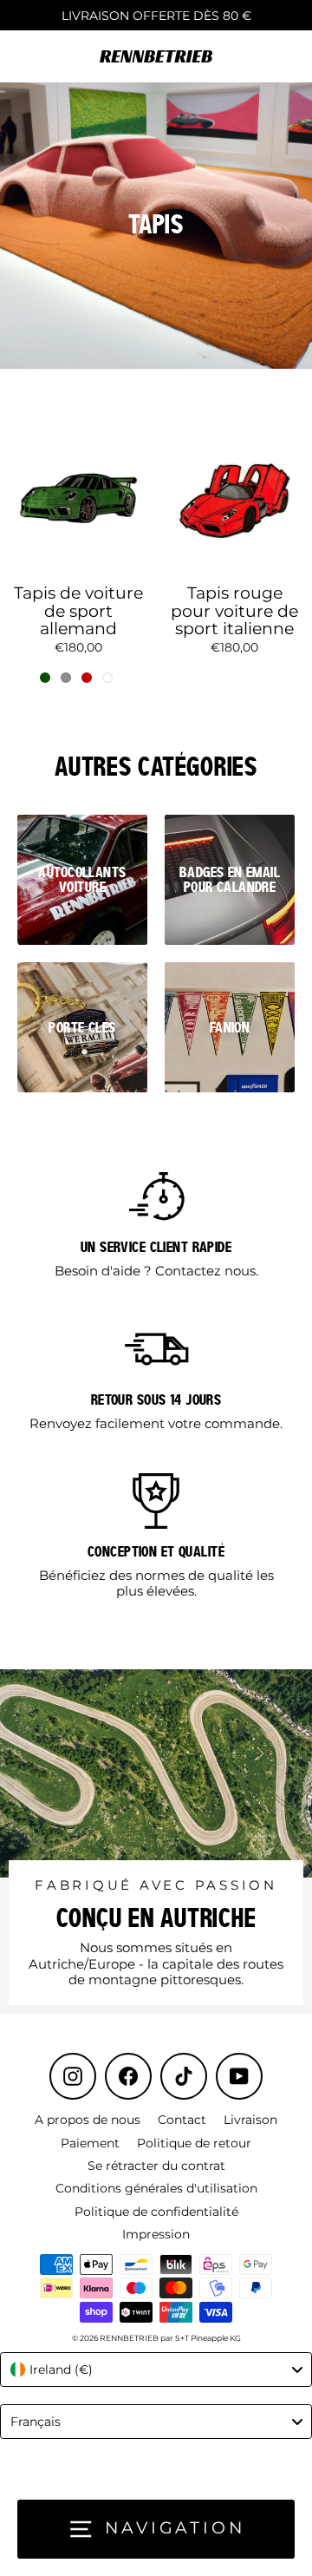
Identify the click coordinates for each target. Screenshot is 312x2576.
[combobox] (156, 2370)
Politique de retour (194, 2143)
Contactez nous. (207, 1271)
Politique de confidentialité (156, 2212)
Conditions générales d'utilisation (156, 2188)
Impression (156, 2234)
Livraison (250, 2120)
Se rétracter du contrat (156, 2166)
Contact (182, 2120)
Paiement (90, 2143)
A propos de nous (88, 2120)
